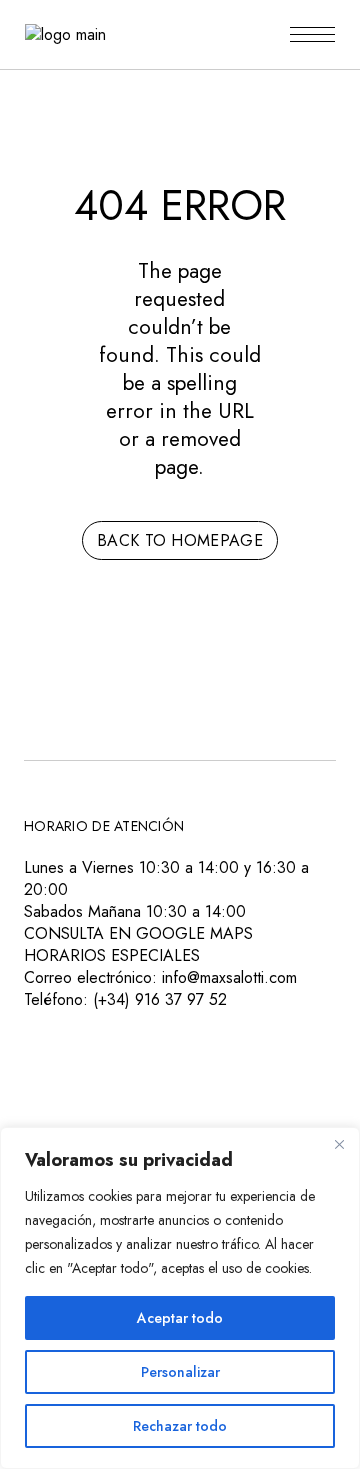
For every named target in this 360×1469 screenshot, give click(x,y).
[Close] (339, 1144)
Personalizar (180, 1372)
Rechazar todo (180, 1426)
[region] (180, 1298)
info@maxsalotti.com (229, 977)
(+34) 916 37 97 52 (160, 999)
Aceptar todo (180, 1318)
